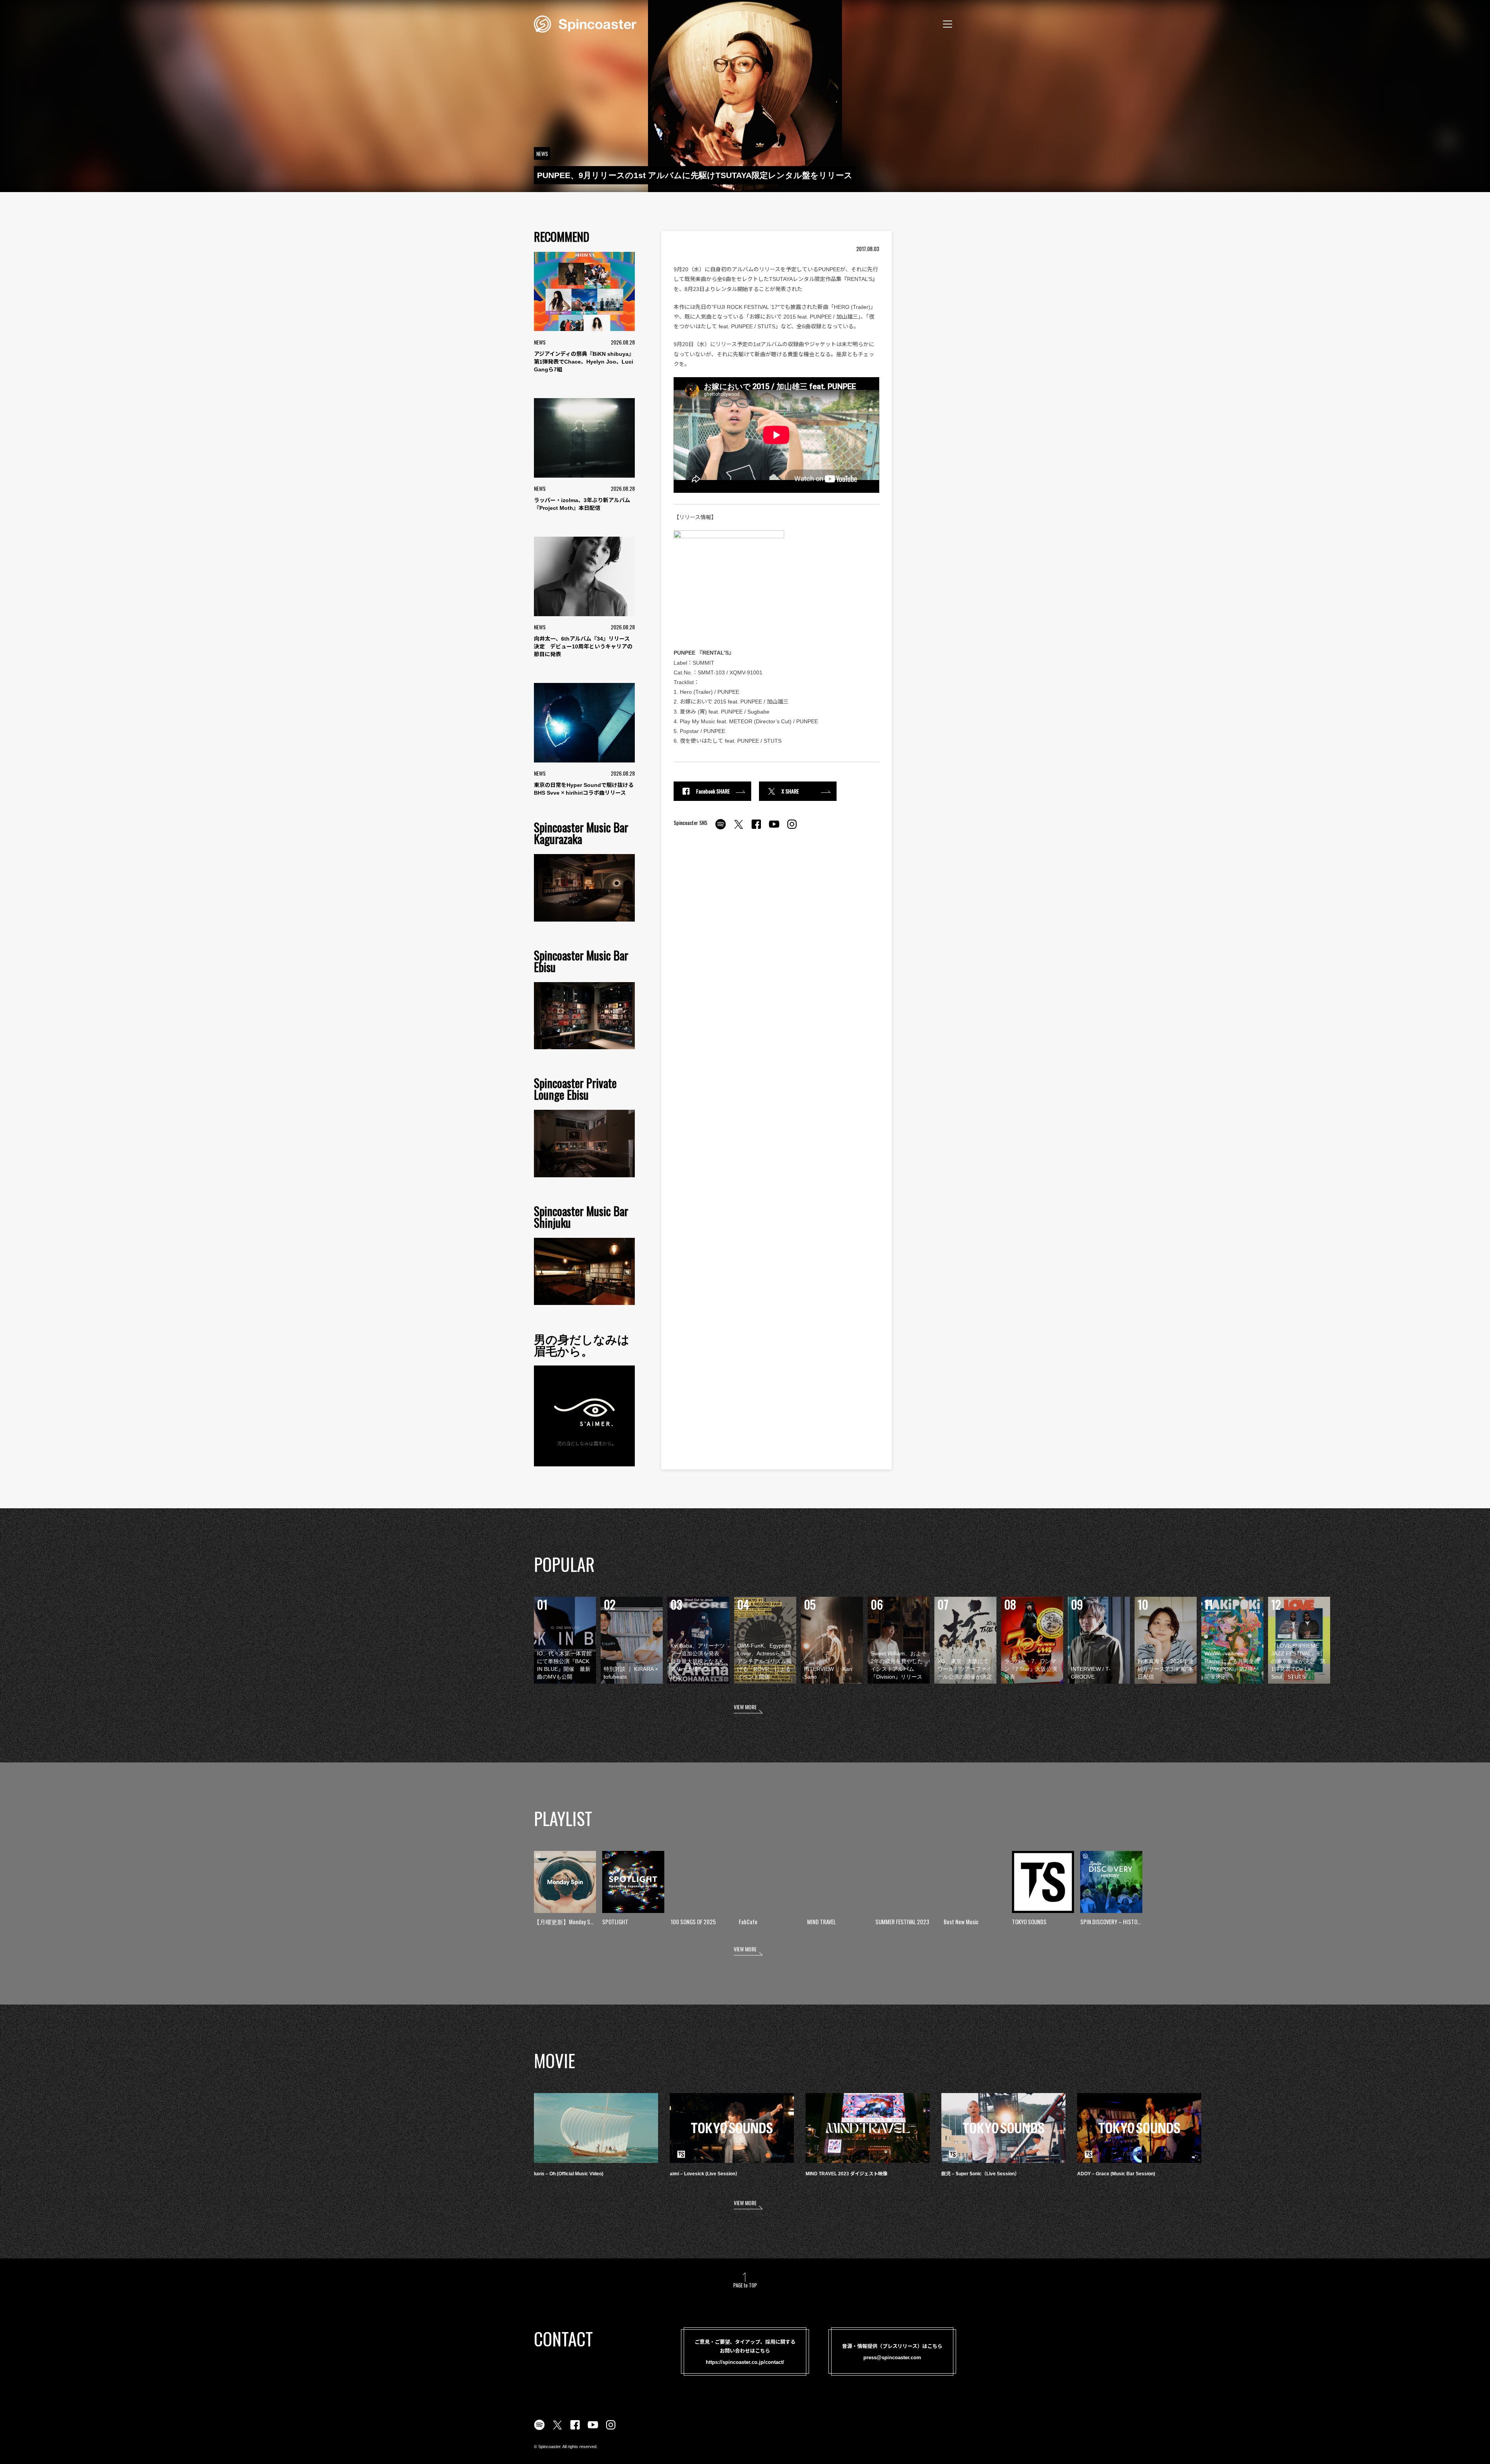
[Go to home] (585, 23)
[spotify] (721, 828)
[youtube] (774, 828)
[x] (738, 828)
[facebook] (756, 828)
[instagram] (792, 828)
